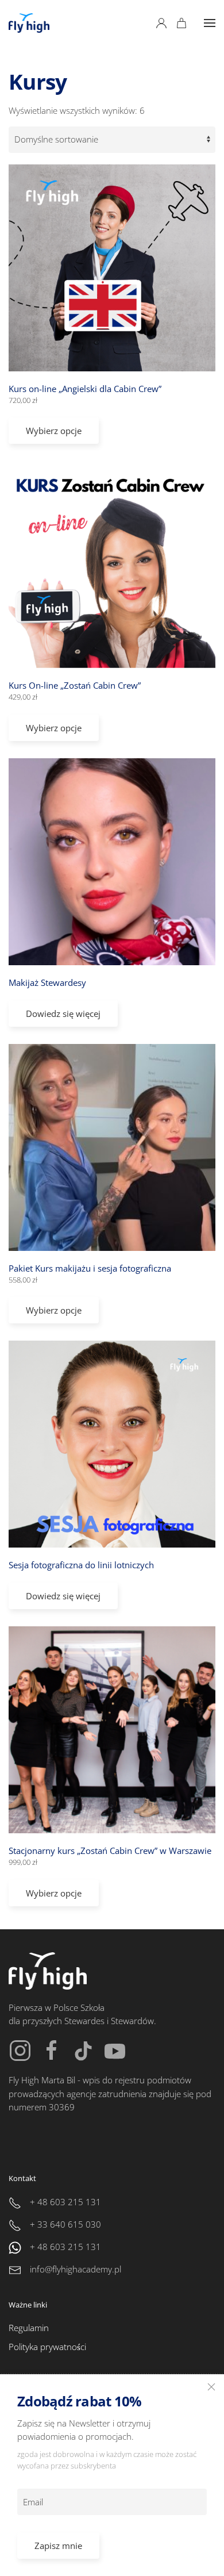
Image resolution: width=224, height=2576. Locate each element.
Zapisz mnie (58, 2546)
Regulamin (29, 2328)
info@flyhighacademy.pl (76, 2269)
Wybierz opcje (54, 431)
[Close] (211, 2387)
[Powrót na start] (29, 23)
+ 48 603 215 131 (65, 2202)
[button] (210, 23)
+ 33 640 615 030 (65, 2224)
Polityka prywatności (47, 2347)
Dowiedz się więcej (63, 1013)
